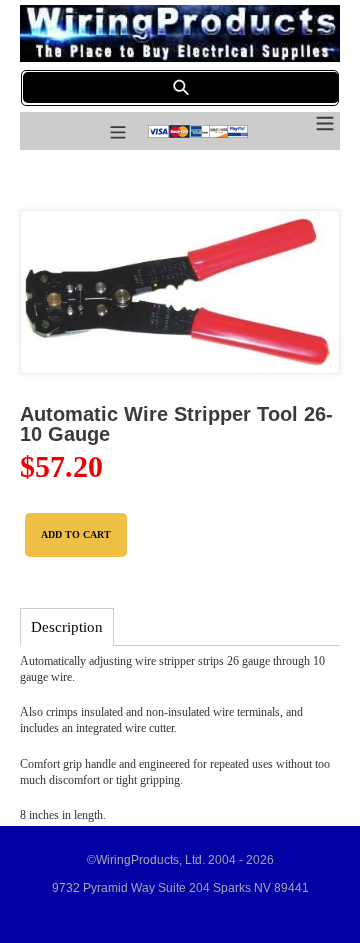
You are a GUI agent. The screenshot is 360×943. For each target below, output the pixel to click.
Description (67, 627)
